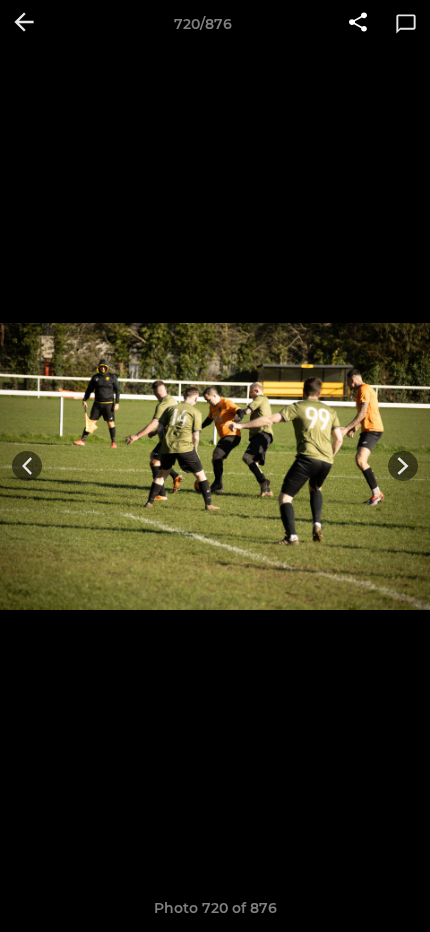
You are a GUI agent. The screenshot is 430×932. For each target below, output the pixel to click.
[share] (358, 24)
